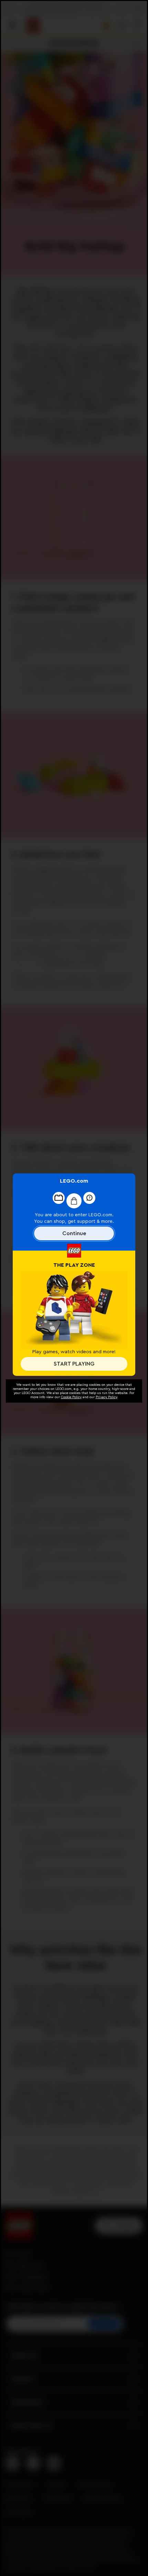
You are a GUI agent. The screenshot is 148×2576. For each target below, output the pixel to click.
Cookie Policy (71, 1397)
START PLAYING (74, 1364)
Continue (74, 1233)
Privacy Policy (106, 1397)
